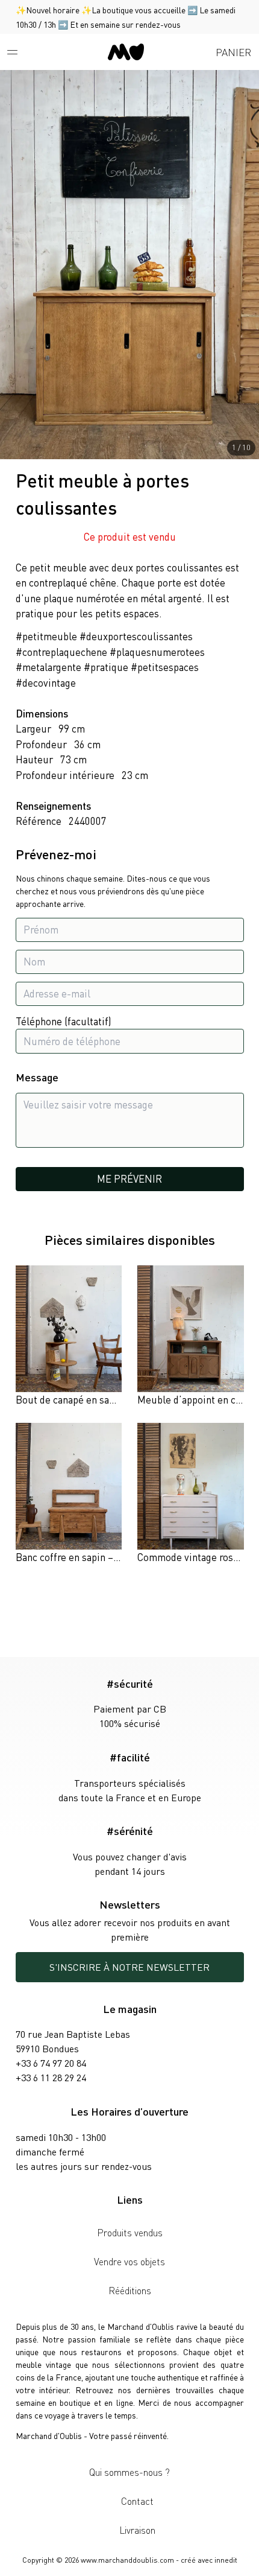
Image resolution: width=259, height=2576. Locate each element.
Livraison (137, 2530)
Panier (233, 52)
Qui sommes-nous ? (129, 2472)
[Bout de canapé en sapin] (69, 1337)
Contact (137, 2501)
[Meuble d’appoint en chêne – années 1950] (191, 1337)
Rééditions (130, 2290)
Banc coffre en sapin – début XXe (88, 1557)
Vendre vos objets (129, 2261)
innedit (226, 2560)
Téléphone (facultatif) (64, 1021)
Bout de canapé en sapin (69, 1399)
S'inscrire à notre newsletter (129, 1967)
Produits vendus (130, 2232)
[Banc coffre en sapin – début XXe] (69, 1494)
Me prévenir (129, 1178)
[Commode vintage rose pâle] (191, 1494)
